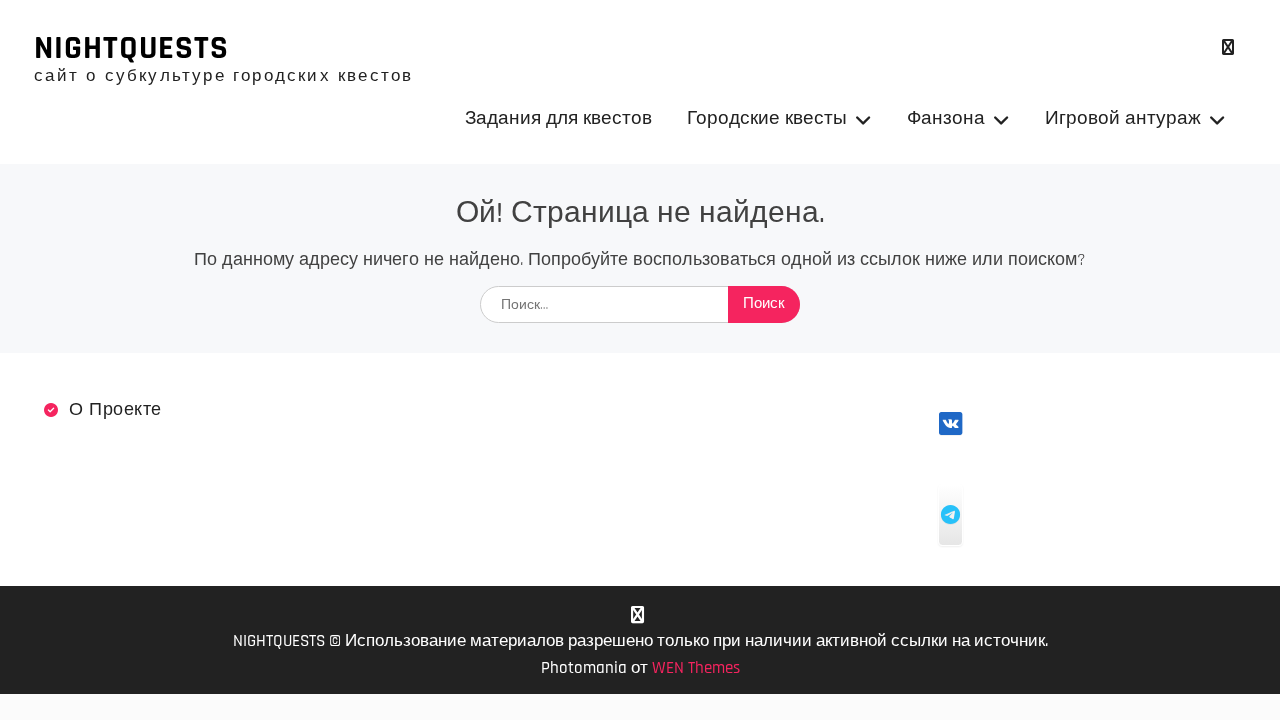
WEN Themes (696, 668)
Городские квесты (767, 118)
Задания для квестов (558, 118)
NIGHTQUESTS (131, 48)
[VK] (1228, 47)
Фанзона (946, 118)
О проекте (115, 409)
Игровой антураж (1123, 118)
